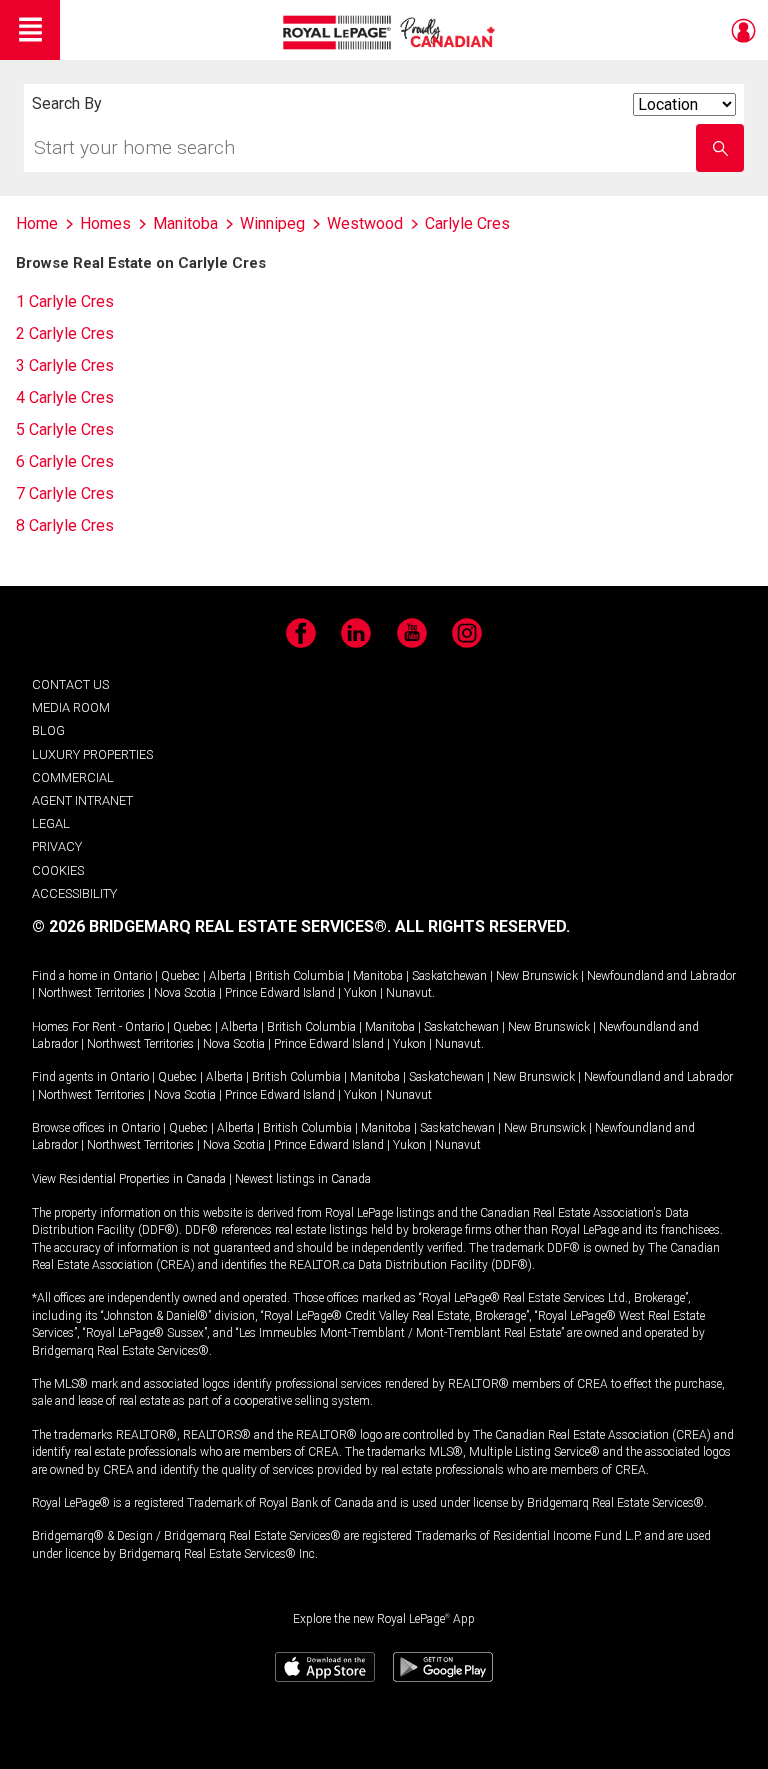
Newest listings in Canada (303, 1179)
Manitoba (378, 976)
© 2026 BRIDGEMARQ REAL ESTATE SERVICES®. (211, 926)
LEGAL (51, 823)
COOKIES (58, 870)
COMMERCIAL (73, 777)
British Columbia (299, 976)
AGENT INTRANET (82, 800)
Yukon (360, 993)
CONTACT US (70, 684)
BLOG (48, 730)
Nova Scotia (185, 993)
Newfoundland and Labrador (661, 976)
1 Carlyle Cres (65, 301)
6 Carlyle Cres (65, 461)
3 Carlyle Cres (65, 365)
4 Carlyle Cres (65, 397)
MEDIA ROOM (71, 707)
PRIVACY (57, 846)
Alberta (227, 976)
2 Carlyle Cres (65, 333)
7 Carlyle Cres (65, 493)
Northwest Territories (91, 993)
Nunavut (409, 993)
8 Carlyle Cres (65, 525)
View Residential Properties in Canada (129, 1179)
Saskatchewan (449, 976)
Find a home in (71, 976)
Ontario (132, 976)
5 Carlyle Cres (65, 429)
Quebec (180, 976)
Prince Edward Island (280, 993)
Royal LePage (391, 32)
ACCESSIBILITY (74, 893)
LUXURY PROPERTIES (92, 754)
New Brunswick (537, 976)
